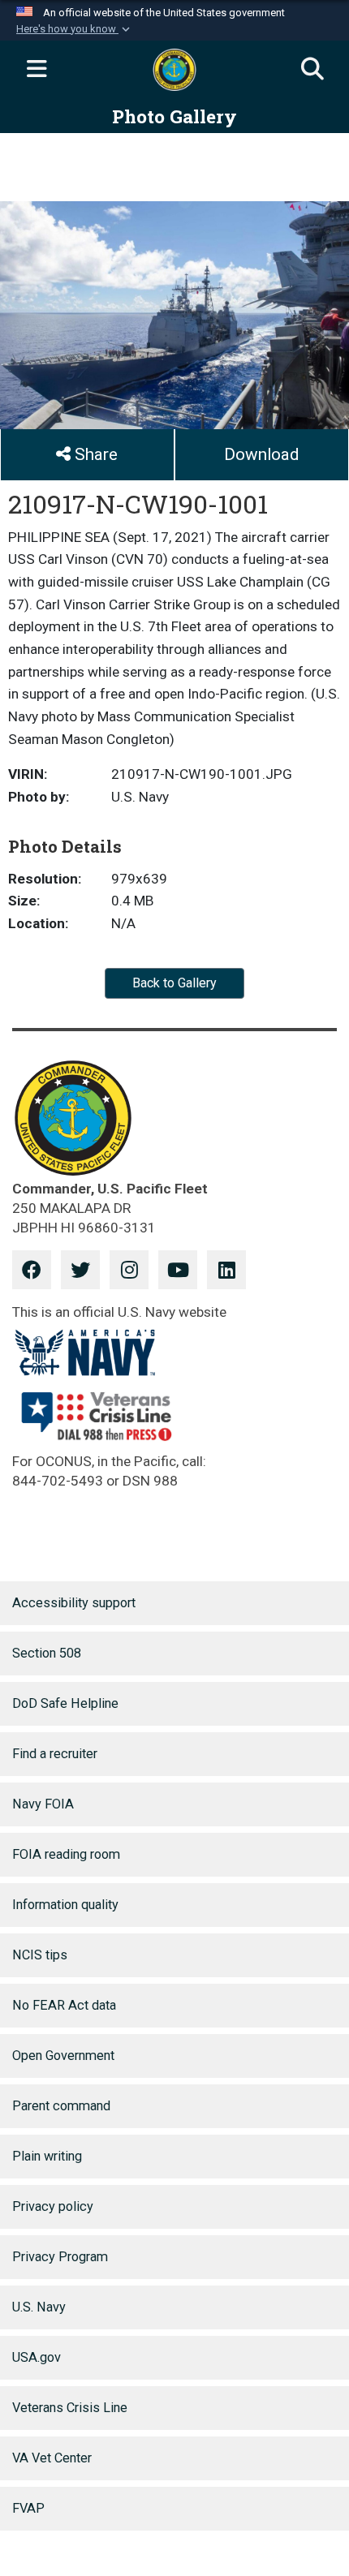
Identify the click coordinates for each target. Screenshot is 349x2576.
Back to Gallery (174, 983)
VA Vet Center (52, 2458)
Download (261, 454)
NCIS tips (40, 1955)
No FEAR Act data (64, 2005)
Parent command (61, 2106)
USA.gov (37, 2357)
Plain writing (47, 2156)
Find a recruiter (55, 1754)
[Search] (312, 70)
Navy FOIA (43, 1804)
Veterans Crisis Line (70, 2408)
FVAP (28, 2508)
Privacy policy (53, 2206)
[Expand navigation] (37, 70)
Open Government (63, 2056)
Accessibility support (74, 1603)
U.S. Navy (39, 2307)
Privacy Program (60, 2257)
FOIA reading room (66, 1854)
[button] (75, 29)
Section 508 (47, 1653)
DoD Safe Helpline (65, 1703)
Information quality (65, 1905)
